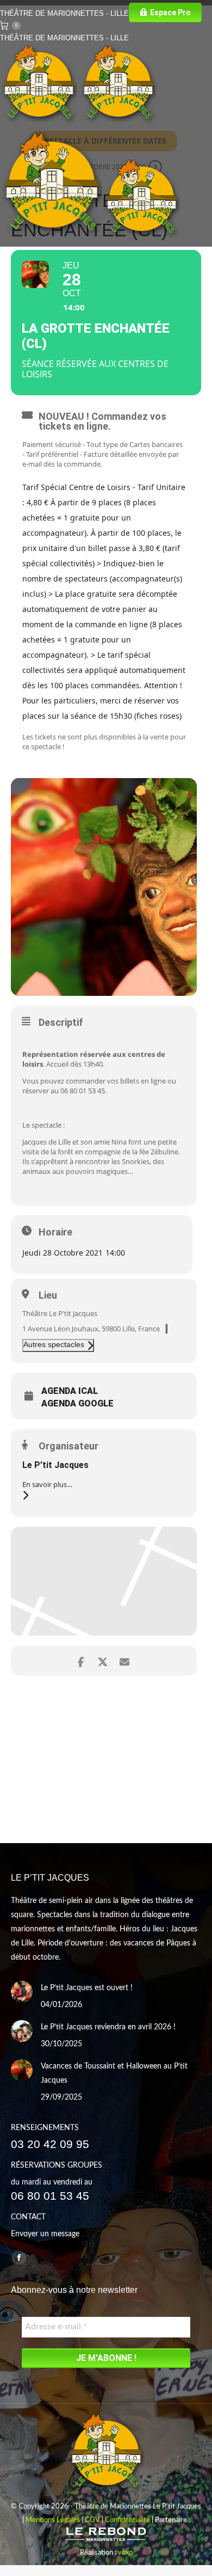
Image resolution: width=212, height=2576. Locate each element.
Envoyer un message (45, 2234)
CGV (92, 2520)
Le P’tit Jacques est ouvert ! (87, 1988)
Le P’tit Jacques (55, 1465)
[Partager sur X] (102, 1660)
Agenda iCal (70, 1391)
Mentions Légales (53, 2520)
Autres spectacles (54, 1344)
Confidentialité (127, 2520)
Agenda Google (77, 1404)
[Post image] (22, 1992)
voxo (125, 2553)
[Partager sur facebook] (81, 1660)
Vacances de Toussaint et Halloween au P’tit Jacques (114, 2073)
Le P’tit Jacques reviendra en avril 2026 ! (108, 2027)
